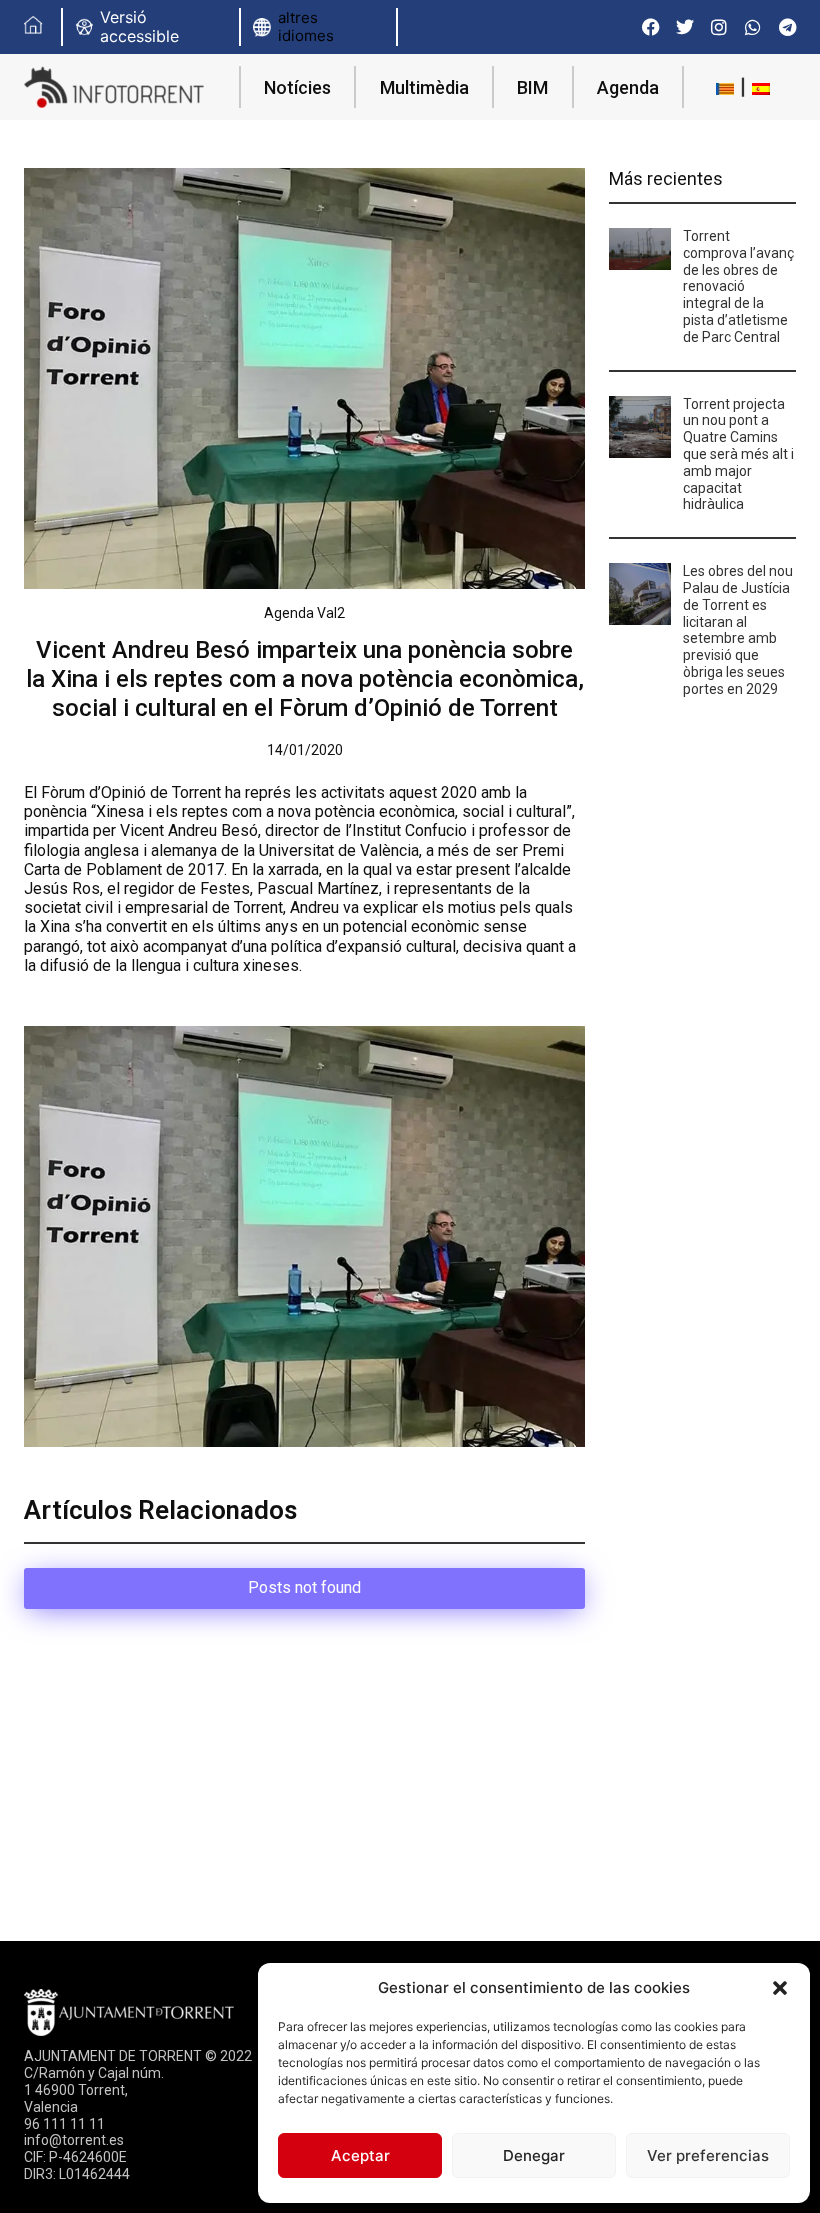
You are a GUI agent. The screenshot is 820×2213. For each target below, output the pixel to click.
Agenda (628, 87)
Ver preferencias (708, 2155)
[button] (780, 1988)
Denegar (534, 2155)
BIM (532, 87)
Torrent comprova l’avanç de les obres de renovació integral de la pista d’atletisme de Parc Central (738, 286)
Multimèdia (424, 87)
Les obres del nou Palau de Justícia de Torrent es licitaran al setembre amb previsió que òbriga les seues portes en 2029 (738, 630)
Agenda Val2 (304, 613)
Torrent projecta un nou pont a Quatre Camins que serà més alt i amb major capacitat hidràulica (738, 454)
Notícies (297, 87)
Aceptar (360, 2155)
